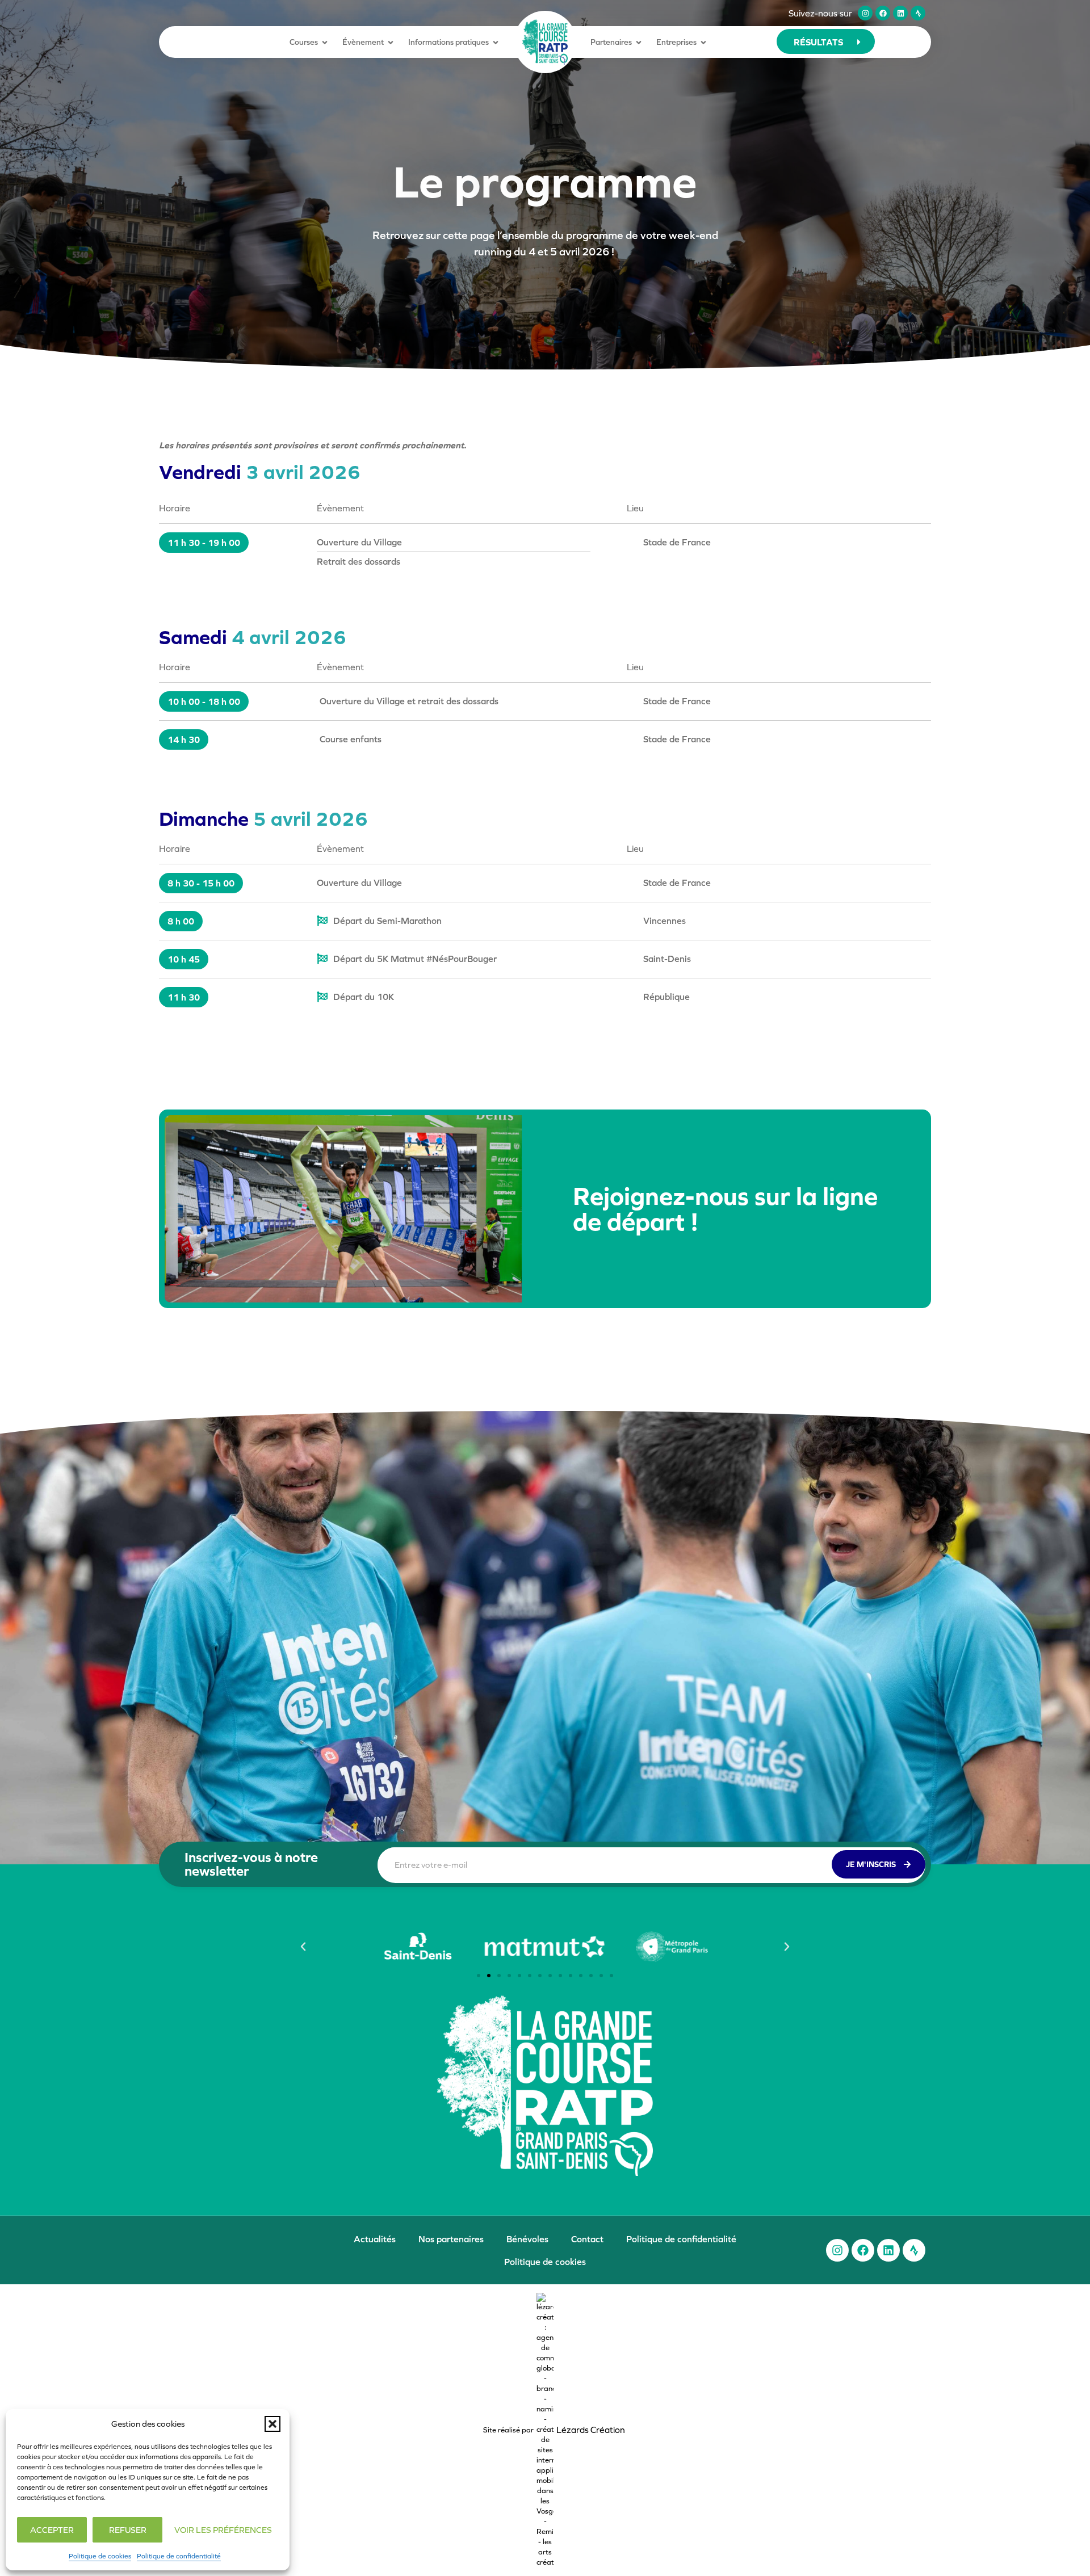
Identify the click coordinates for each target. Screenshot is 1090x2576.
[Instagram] (865, 13)
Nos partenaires (451, 2239)
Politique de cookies (100, 2556)
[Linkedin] (900, 13)
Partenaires (611, 42)
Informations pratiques (448, 42)
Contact (587, 2239)
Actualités (375, 2239)
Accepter (52, 2530)
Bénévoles (527, 2239)
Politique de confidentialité (179, 2556)
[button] (272, 2424)
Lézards (591, 2430)
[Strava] (918, 13)
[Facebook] (883, 13)
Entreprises (676, 42)
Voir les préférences (223, 2530)
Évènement (363, 42)
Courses (304, 42)
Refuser (128, 2530)
